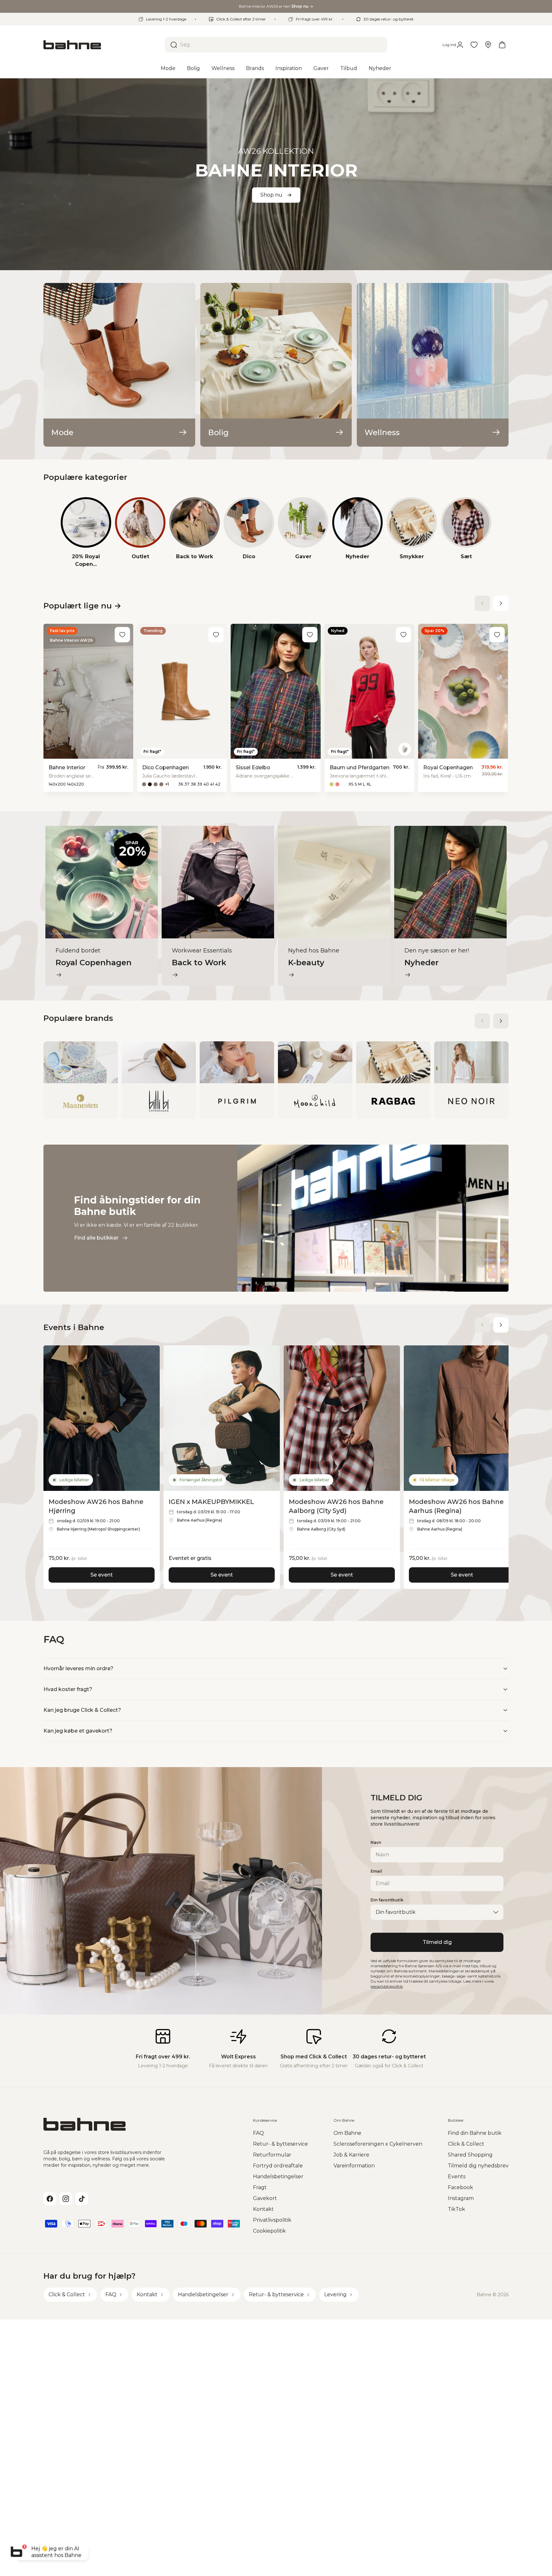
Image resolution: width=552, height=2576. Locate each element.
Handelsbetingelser (278, 2177)
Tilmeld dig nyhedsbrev (478, 2166)
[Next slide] (501, 603)
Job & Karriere (351, 2155)
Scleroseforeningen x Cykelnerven (378, 2144)
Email (376, 1871)
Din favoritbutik (387, 1900)
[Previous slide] (482, 603)
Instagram (461, 2198)
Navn (376, 1842)
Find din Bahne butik (475, 2133)
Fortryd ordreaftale (278, 2166)
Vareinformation (354, 2166)
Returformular (272, 2155)
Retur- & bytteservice (280, 2144)
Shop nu (271, 195)
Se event (102, 1575)
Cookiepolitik (269, 2231)
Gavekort (265, 2198)
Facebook (460, 2187)
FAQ (258, 2133)
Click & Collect (466, 2144)
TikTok (456, 2209)
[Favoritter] (474, 45)
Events (457, 2177)
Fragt (260, 2187)
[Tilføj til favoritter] (122, 635)
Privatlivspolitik (272, 2220)
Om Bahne (347, 2133)
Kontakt (263, 2209)
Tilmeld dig (437, 1942)
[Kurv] (502, 45)
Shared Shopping (470, 2155)
